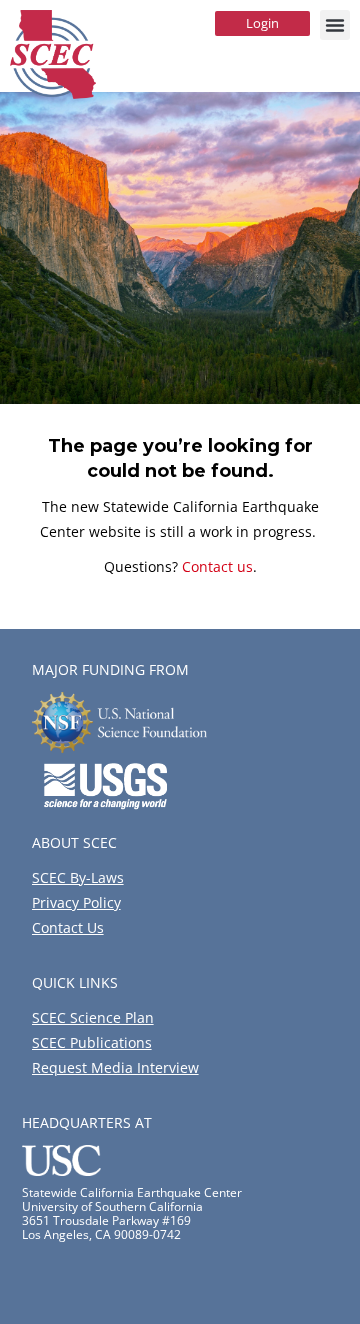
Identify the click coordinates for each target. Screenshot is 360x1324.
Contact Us (68, 927)
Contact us (217, 566)
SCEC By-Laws (78, 877)
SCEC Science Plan (93, 1017)
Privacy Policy (76, 902)
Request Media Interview (115, 1067)
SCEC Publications (92, 1042)
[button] (335, 25)
